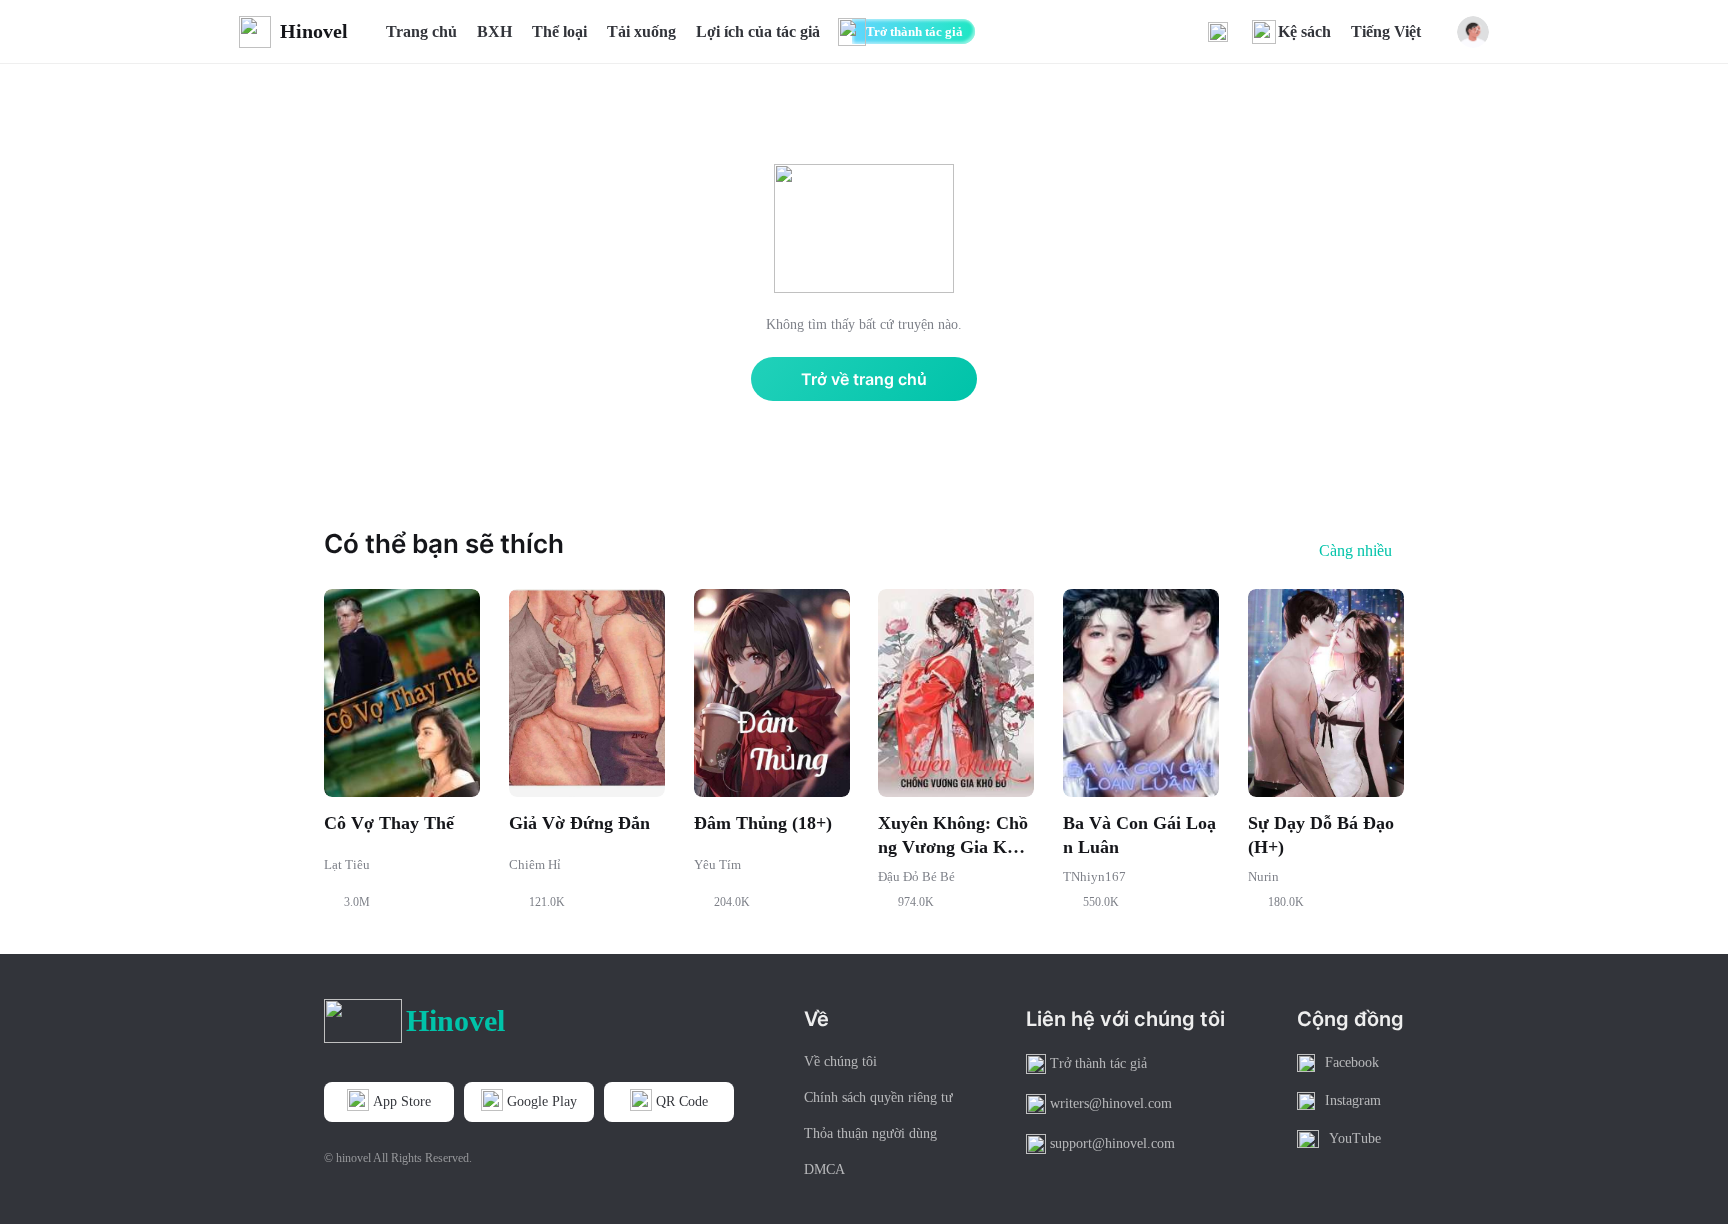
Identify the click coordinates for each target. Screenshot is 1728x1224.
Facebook (1352, 1062)
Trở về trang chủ (864, 379)
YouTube (1355, 1138)
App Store (402, 1101)
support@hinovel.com (1112, 1143)
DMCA (824, 1169)
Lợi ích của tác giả (758, 31)
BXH (494, 31)
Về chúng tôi (840, 1061)
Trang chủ (421, 31)
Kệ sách (1304, 31)
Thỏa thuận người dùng (870, 1133)
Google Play (542, 1101)
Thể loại (559, 31)
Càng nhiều (1355, 551)
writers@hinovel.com (1111, 1103)
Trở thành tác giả (914, 31)
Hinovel (314, 31)
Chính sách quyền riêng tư (878, 1097)
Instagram (1353, 1100)
